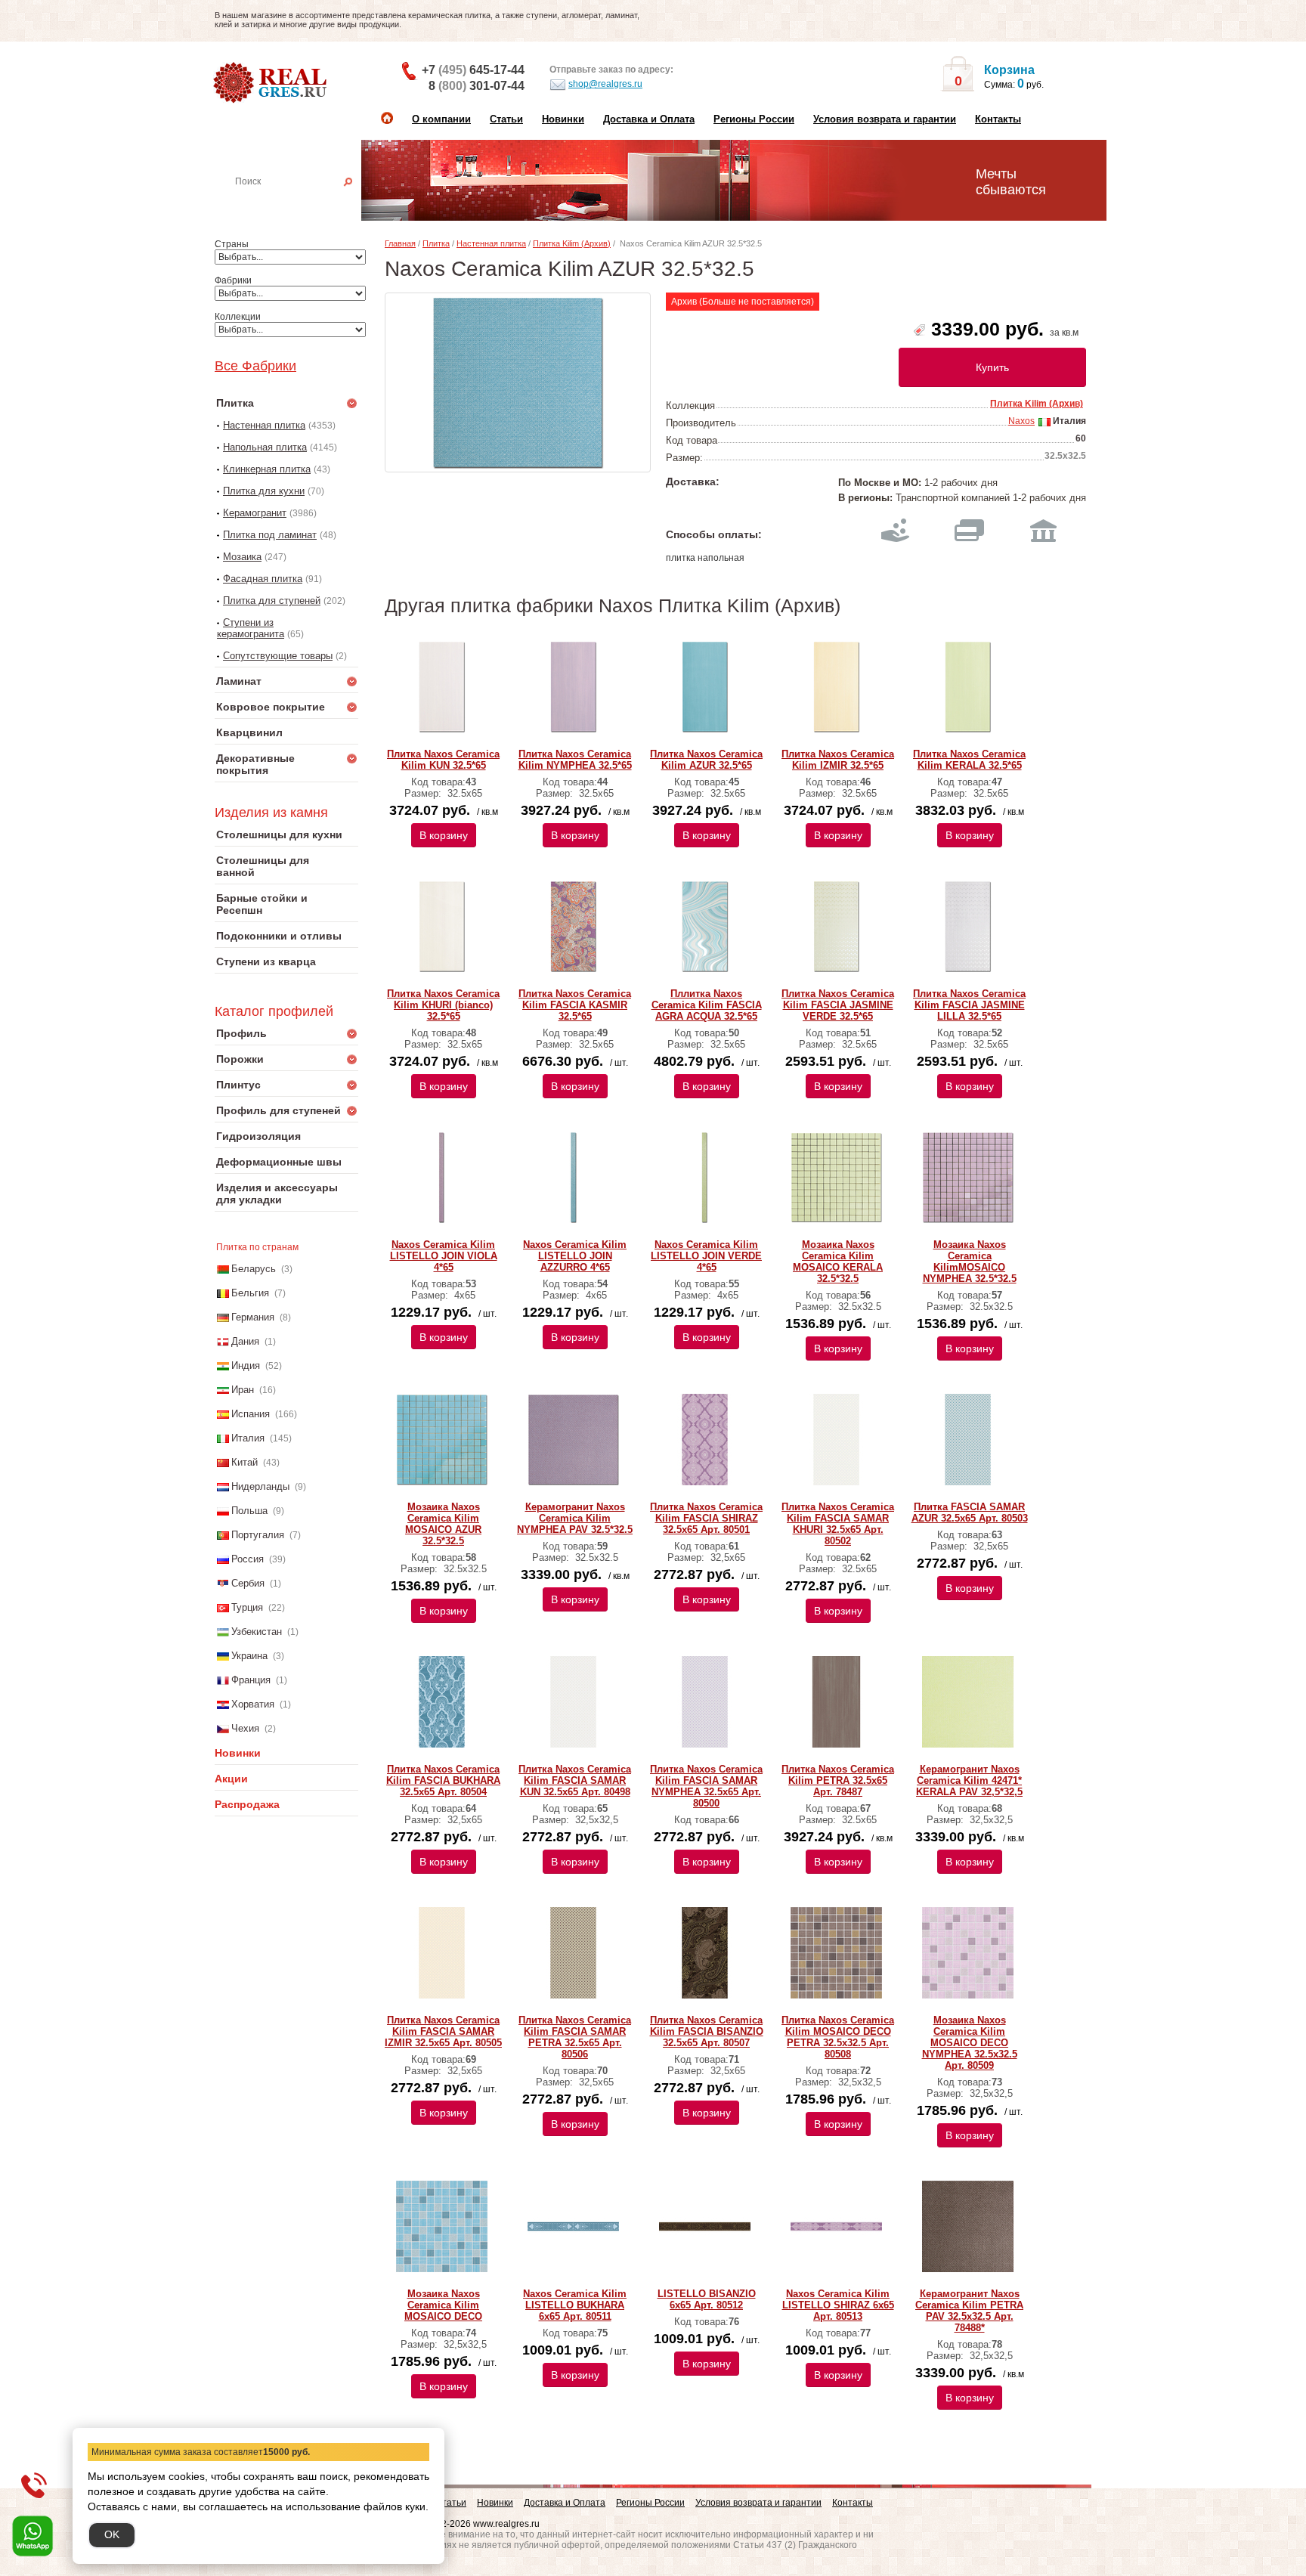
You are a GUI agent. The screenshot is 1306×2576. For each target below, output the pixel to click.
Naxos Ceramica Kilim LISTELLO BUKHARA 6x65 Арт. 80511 (575, 2305)
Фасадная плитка (263, 579)
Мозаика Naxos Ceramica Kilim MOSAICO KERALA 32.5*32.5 (838, 1262)
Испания (251, 1414)
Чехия (245, 1728)
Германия (253, 1317)
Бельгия (250, 1293)
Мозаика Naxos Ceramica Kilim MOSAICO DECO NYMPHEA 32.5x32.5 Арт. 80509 (970, 2043)
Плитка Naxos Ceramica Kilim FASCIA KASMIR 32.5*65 (575, 1005)
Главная (400, 243)
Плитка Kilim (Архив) (572, 243)
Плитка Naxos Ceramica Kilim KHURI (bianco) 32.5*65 (443, 1005)
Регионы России (754, 119)
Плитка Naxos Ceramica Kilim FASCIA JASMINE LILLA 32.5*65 (969, 1005)
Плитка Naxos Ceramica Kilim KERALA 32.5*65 (969, 760)
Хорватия (253, 1704)
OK (112, 2534)
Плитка (436, 243)
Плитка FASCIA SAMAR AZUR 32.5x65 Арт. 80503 (970, 1512)
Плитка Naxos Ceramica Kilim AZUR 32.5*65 (706, 760)
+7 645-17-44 (473, 70)
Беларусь (254, 1269)
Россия (248, 1559)
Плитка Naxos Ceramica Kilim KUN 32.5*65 (443, 760)
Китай (244, 1462)
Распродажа (247, 1804)
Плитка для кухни (264, 491)
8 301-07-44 (477, 86)
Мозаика (242, 557)
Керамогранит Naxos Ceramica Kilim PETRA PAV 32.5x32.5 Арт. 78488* (969, 2311)
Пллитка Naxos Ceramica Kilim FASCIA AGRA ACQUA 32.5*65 (707, 1005)
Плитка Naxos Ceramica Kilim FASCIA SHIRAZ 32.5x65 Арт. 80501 (706, 1518)
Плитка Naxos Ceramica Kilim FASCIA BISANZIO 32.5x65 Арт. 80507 (707, 2031)
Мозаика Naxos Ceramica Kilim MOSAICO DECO (443, 2305)
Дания (245, 1341)
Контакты (998, 119)
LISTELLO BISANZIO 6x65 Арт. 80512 (707, 2299)
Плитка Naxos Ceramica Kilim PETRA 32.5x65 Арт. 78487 (838, 1780)
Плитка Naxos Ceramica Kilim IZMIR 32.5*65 (838, 760)
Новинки (563, 119)
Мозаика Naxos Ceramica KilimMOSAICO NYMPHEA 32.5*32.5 (970, 1262)
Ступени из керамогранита (251, 628)
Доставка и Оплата (649, 119)
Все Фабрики (255, 366)
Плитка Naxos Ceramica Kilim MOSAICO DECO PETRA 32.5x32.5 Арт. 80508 (838, 2037)
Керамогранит (255, 513)
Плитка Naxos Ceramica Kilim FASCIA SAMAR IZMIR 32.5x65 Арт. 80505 (443, 2031)
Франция (251, 1680)
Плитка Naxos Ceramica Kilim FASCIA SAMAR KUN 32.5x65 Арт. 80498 (575, 1780)
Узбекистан (257, 1632)
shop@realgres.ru (605, 84)
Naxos (1021, 421)
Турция (247, 1607)
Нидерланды (260, 1486)
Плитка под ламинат (270, 535)
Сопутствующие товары (278, 656)
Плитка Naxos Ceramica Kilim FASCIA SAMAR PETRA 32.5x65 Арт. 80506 (575, 2037)
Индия (246, 1365)
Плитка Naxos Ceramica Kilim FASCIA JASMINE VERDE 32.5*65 (838, 1005)
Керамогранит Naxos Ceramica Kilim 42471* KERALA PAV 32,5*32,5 (969, 1780)
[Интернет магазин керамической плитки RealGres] (272, 83)
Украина (249, 1656)
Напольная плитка (265, 447)
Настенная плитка (303, 203)
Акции (231, 1779)
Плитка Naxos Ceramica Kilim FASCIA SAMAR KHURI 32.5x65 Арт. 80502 (838, 1524)
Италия (248, 1438)
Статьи (506, 119)
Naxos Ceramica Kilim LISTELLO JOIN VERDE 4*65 (706, 1256)
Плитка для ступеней (272, 601)
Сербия (248, 1583)
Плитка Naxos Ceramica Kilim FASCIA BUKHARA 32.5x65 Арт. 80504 (443, 1780)
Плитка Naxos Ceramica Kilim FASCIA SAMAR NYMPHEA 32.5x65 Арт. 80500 (706, 1786)
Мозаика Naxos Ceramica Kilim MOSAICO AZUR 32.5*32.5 (443, 1524)
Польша (249, 1511)
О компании (441, 119)
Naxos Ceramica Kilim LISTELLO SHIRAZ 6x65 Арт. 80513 (838, 2305)
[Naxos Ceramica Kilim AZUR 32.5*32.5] (518, 382)
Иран (243, 1390)
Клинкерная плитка (267, 469)
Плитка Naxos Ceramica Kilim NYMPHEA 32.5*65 (575, 760)
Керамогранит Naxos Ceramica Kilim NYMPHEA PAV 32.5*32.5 (575, 1518)
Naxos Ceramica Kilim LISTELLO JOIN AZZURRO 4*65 (575, 1256)
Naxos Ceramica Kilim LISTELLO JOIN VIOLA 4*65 (444, 1256)
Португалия (258, 1535)
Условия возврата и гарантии (885, 119)
